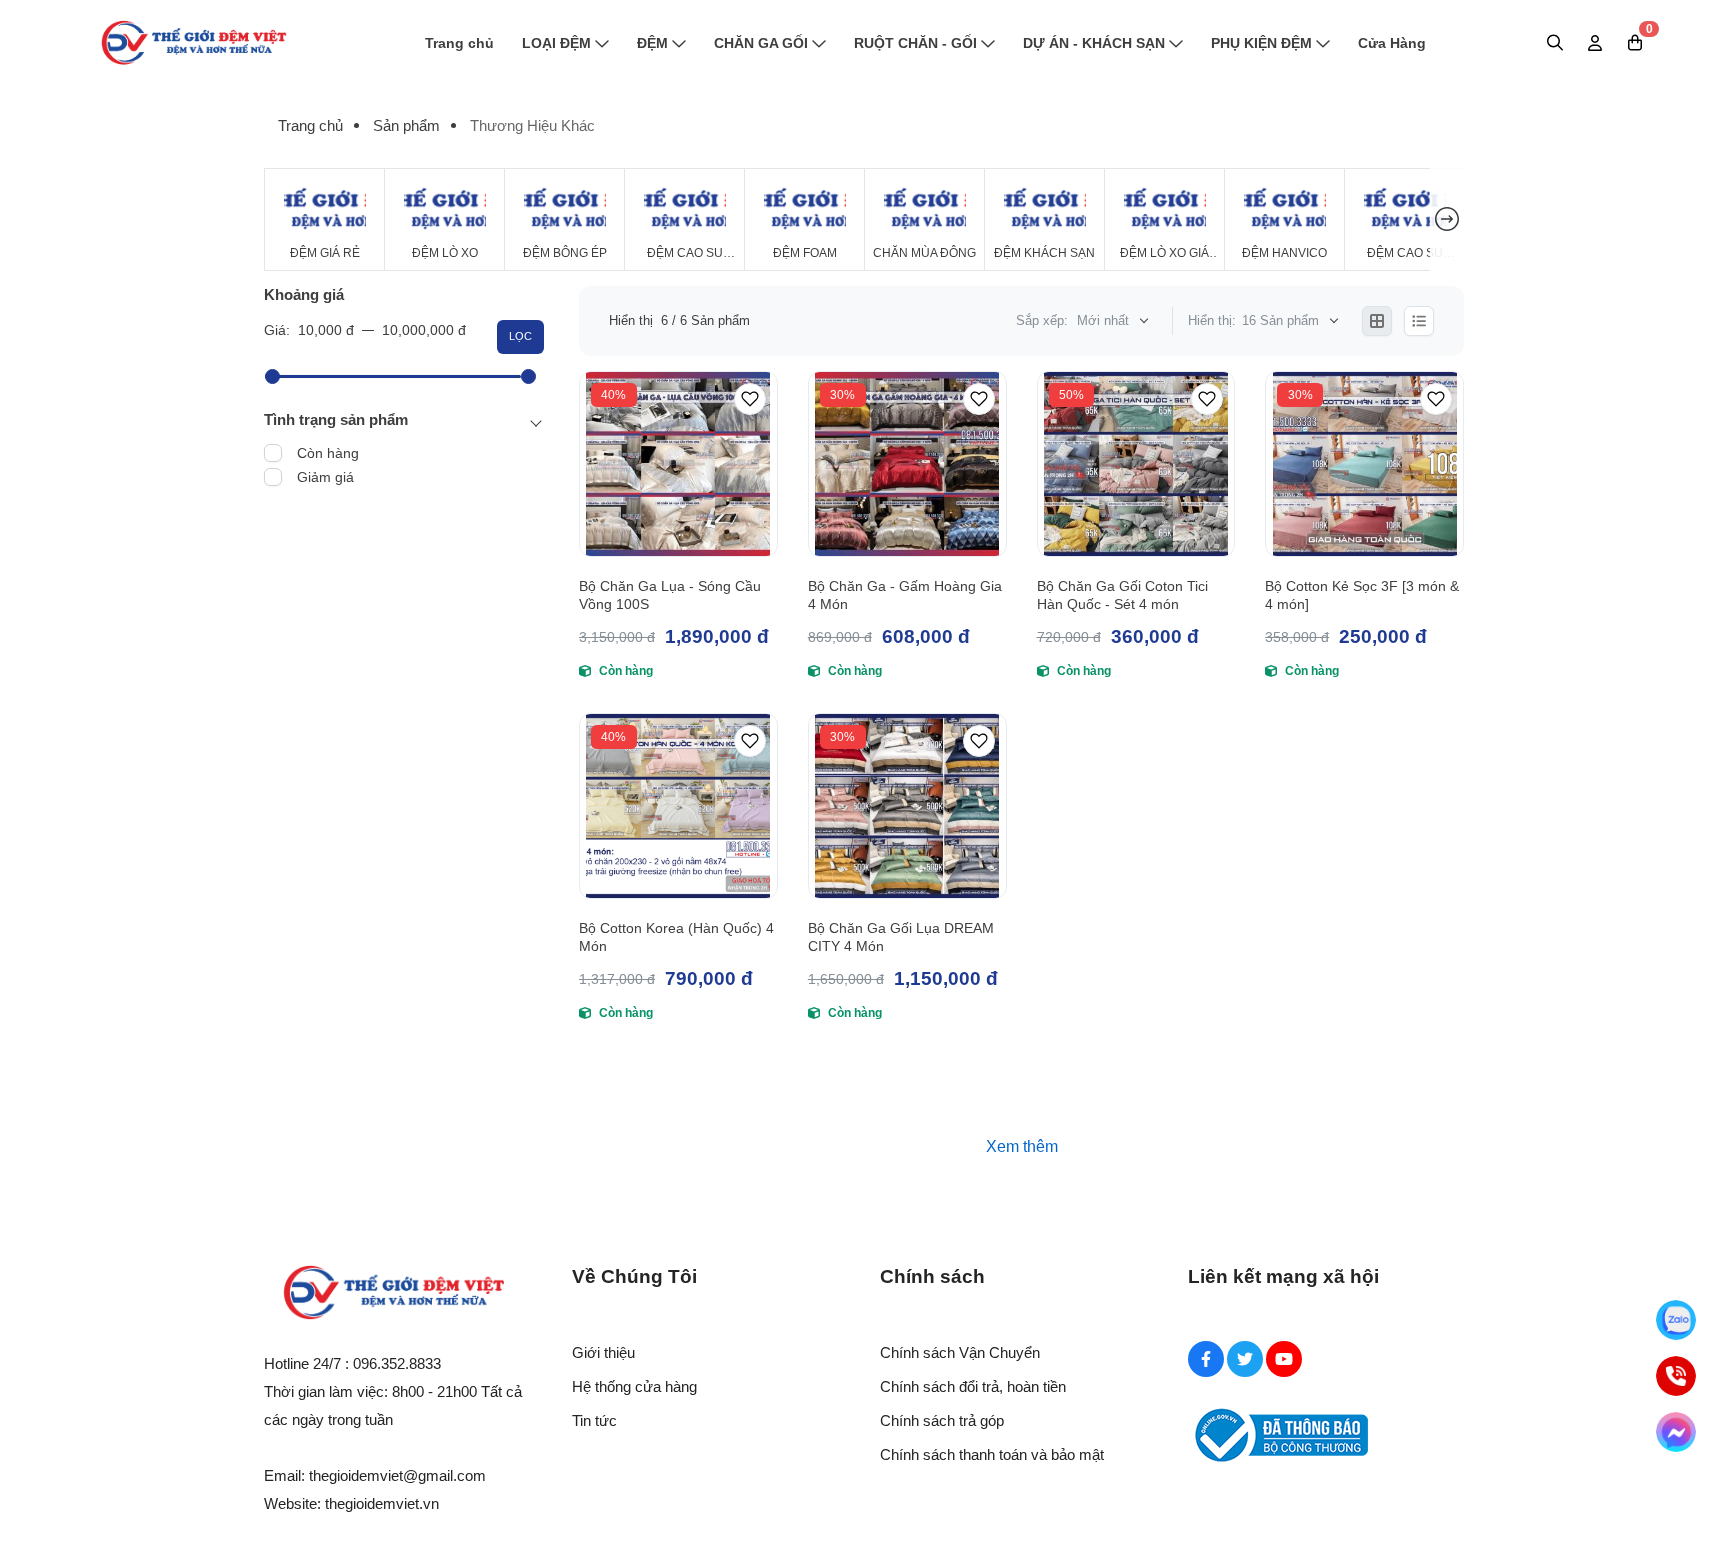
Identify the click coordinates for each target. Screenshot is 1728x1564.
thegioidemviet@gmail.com (397, 1475)
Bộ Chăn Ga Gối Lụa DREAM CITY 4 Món (901, 937)
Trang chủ (459, 43)
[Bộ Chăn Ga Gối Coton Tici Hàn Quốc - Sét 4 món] (1136, 464)
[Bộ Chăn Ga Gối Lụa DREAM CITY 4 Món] (907, 806)
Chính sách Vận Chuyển (960, 1352)
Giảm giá (325, 477)
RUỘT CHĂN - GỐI (915, 43)
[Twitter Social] (1245, 1359)
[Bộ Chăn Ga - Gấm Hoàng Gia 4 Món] (907, 464)
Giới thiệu (603, 1352)
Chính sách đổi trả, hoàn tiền (973, 1386)
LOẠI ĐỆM (556, 43)
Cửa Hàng (1392, 43)
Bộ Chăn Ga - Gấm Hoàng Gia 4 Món (905, 595)
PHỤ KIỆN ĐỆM (1261, 43)
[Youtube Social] (1284, 1359)
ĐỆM (652, 43)
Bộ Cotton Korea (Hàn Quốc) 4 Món (676, 937)
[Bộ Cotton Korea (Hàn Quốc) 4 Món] (678, 806)
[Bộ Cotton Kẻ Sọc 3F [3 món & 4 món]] (1364, 464)
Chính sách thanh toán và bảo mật (992, 1454)
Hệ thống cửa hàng (634, 1386)
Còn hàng (328, 453)
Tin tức (594, 1420)
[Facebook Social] (1206, 1359)
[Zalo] (1676, 1320)
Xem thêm (1022, 1146)
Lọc (520, 336)
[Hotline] (1676, 1376)
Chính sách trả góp (942, 1420)
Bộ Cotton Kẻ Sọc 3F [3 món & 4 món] (1362, 595)
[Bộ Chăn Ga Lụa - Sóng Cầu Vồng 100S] (678, 464)
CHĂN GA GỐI (761, 43)
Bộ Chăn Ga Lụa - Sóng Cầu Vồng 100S (670, 595)
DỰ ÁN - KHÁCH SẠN (1094, 43)
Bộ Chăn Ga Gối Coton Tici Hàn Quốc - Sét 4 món (1122, 595)
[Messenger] (1676, 1432)
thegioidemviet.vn (382, 1503)
